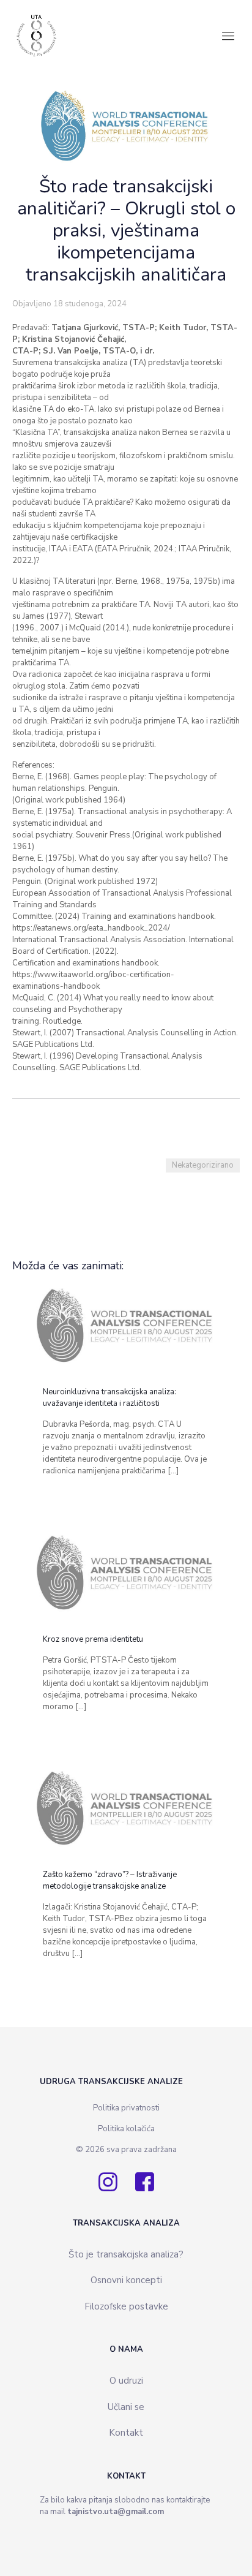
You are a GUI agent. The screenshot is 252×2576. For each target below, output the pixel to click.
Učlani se (126, 2407)
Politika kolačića (126, 2129)
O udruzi (126, 2381)
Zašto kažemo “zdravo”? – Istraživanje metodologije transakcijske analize (110, 1880)
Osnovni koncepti (126, 2280)
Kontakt (126, 2433)
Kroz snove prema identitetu (93, 1639)
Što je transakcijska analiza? (126, 2254)
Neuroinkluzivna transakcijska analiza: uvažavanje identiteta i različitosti (109, 1398)
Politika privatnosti (126, 2108)
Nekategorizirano (203, 1165)
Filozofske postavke (126, 2306)
